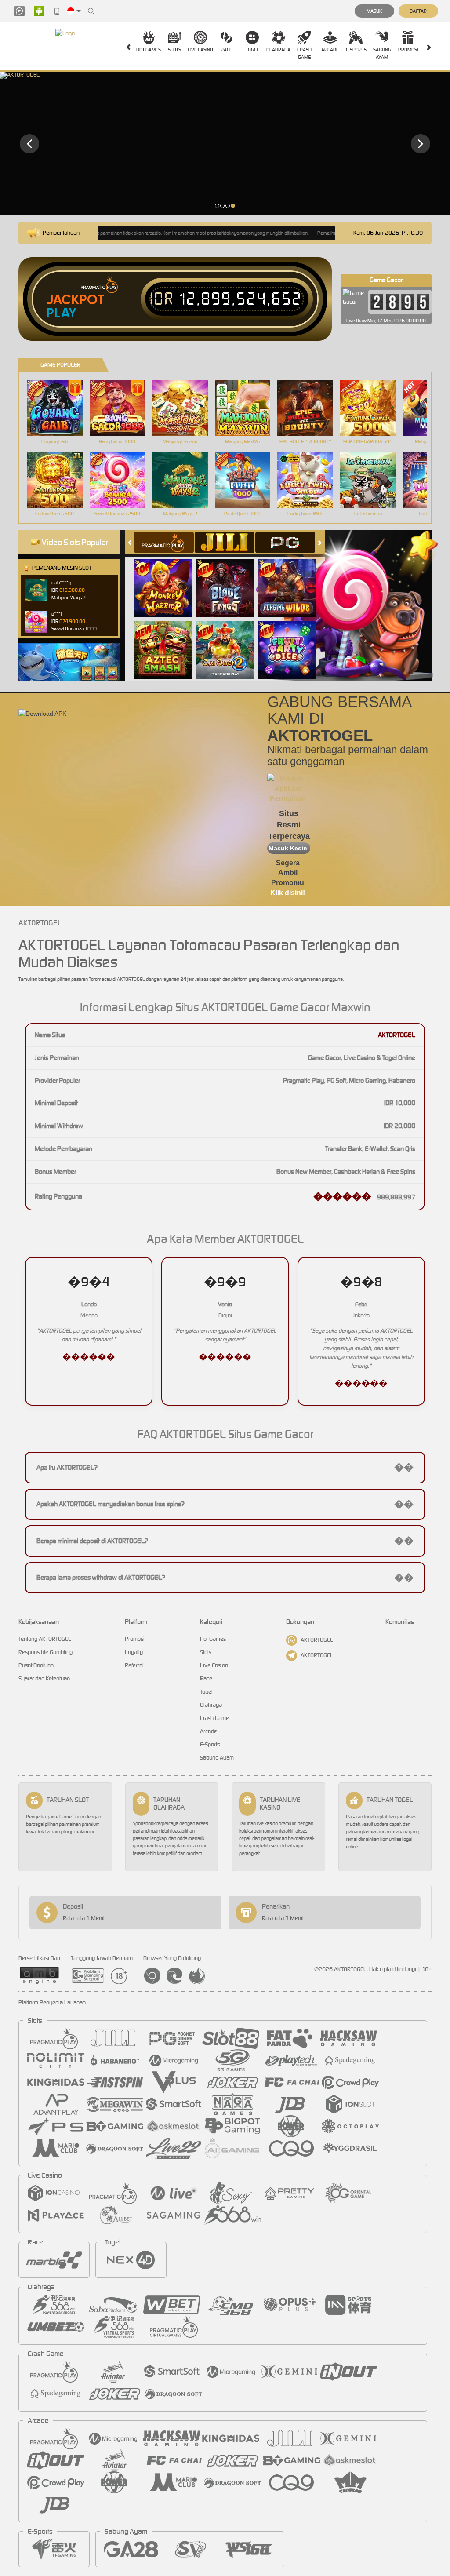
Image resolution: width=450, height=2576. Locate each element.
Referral (134, 1665)
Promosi (408, 50)
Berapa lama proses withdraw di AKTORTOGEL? (225, 1578)
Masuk (374, 11)
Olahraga (278, 50)
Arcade (330, 50)
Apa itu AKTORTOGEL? (225, 1467)
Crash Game (304, 53)
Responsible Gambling (45, 1652)
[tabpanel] (225, 144)
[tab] (164, 542)
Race (226, 50)
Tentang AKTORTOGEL (45, 1639)
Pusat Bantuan (36, 1665)
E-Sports (356, 50)
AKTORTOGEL (317, 1640)
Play (61, 313)
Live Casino (200, 50)
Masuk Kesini (289, 848)
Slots (174, 50)
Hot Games (149, 50)
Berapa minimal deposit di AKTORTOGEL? (225, 1541)
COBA (168, 578)
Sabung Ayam (382, 53)
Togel (252, 50)
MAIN (60, 408)
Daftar (418, 11)
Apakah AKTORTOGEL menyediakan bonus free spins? (225, 1504)
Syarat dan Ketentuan (44, 1678)
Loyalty (134, 1652)
